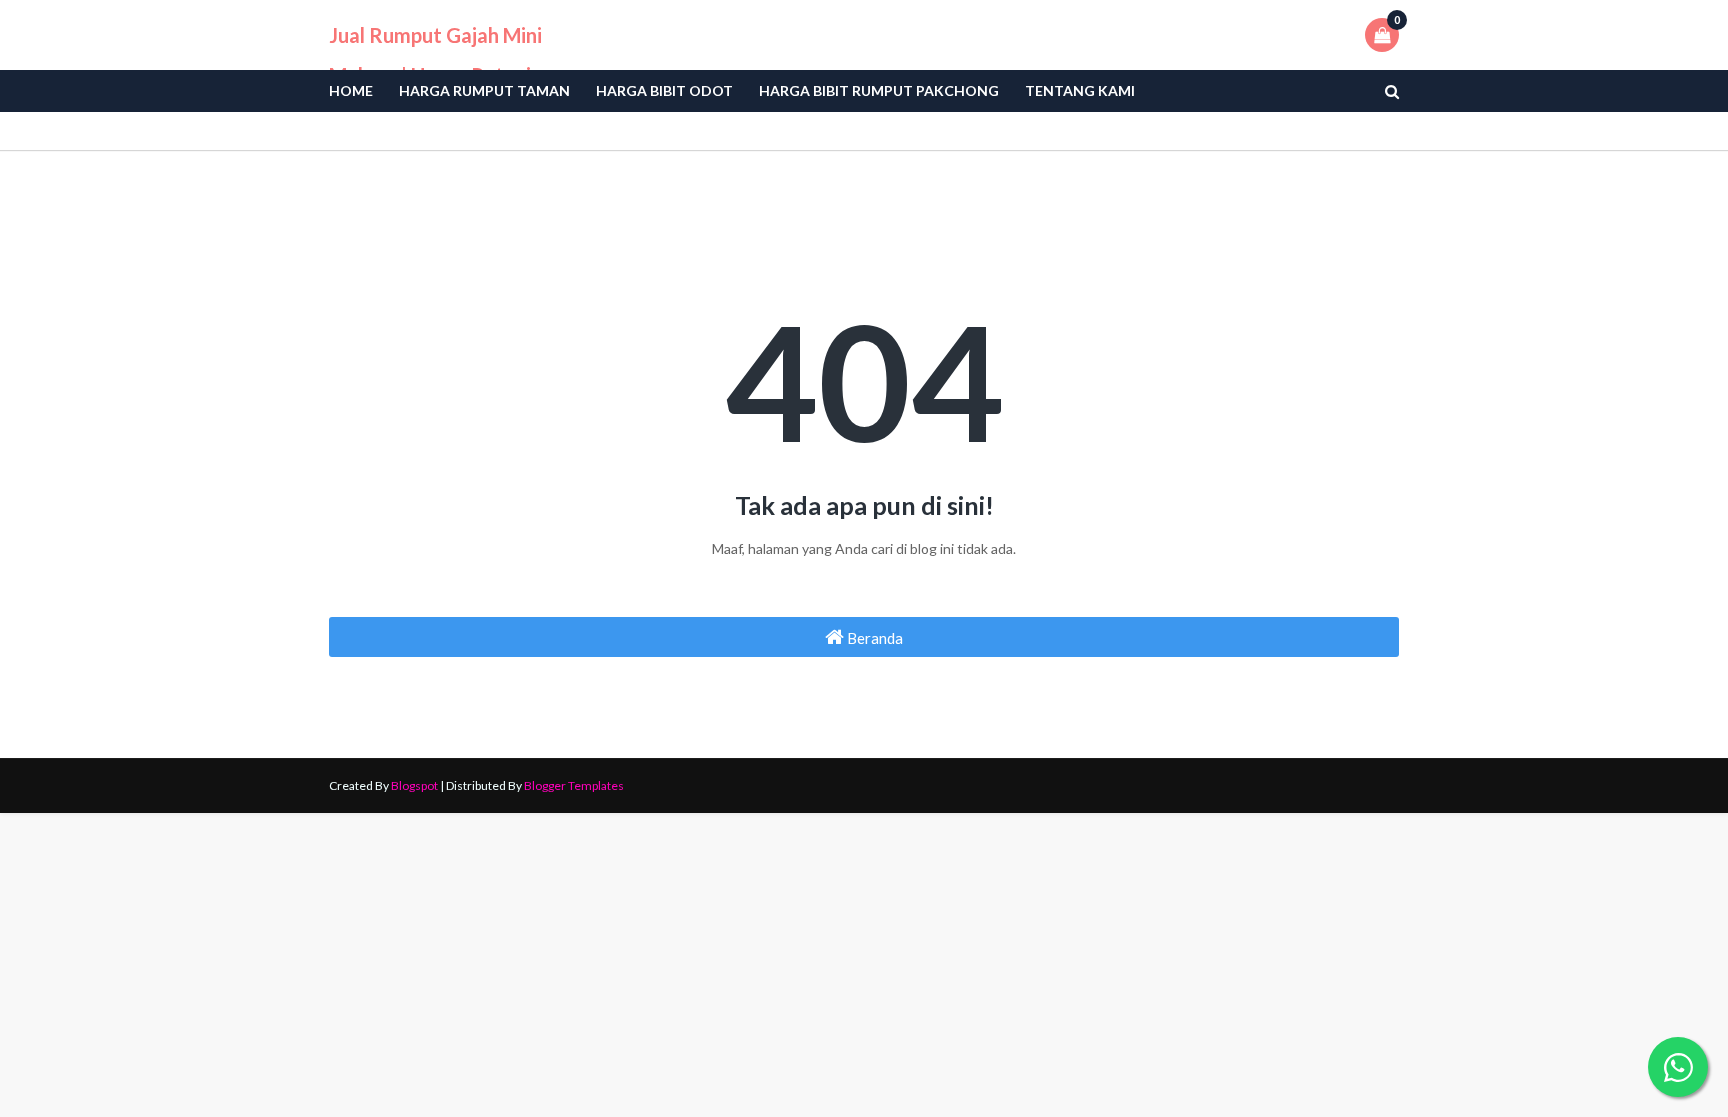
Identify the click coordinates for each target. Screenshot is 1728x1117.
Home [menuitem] (351, 90)
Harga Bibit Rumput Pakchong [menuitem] (879, 90)
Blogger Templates (574, 785)
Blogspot (414, 785)
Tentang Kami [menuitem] (1080, 90)
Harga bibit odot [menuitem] (664, 90)
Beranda (873, 638)
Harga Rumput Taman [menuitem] (484, 90)
